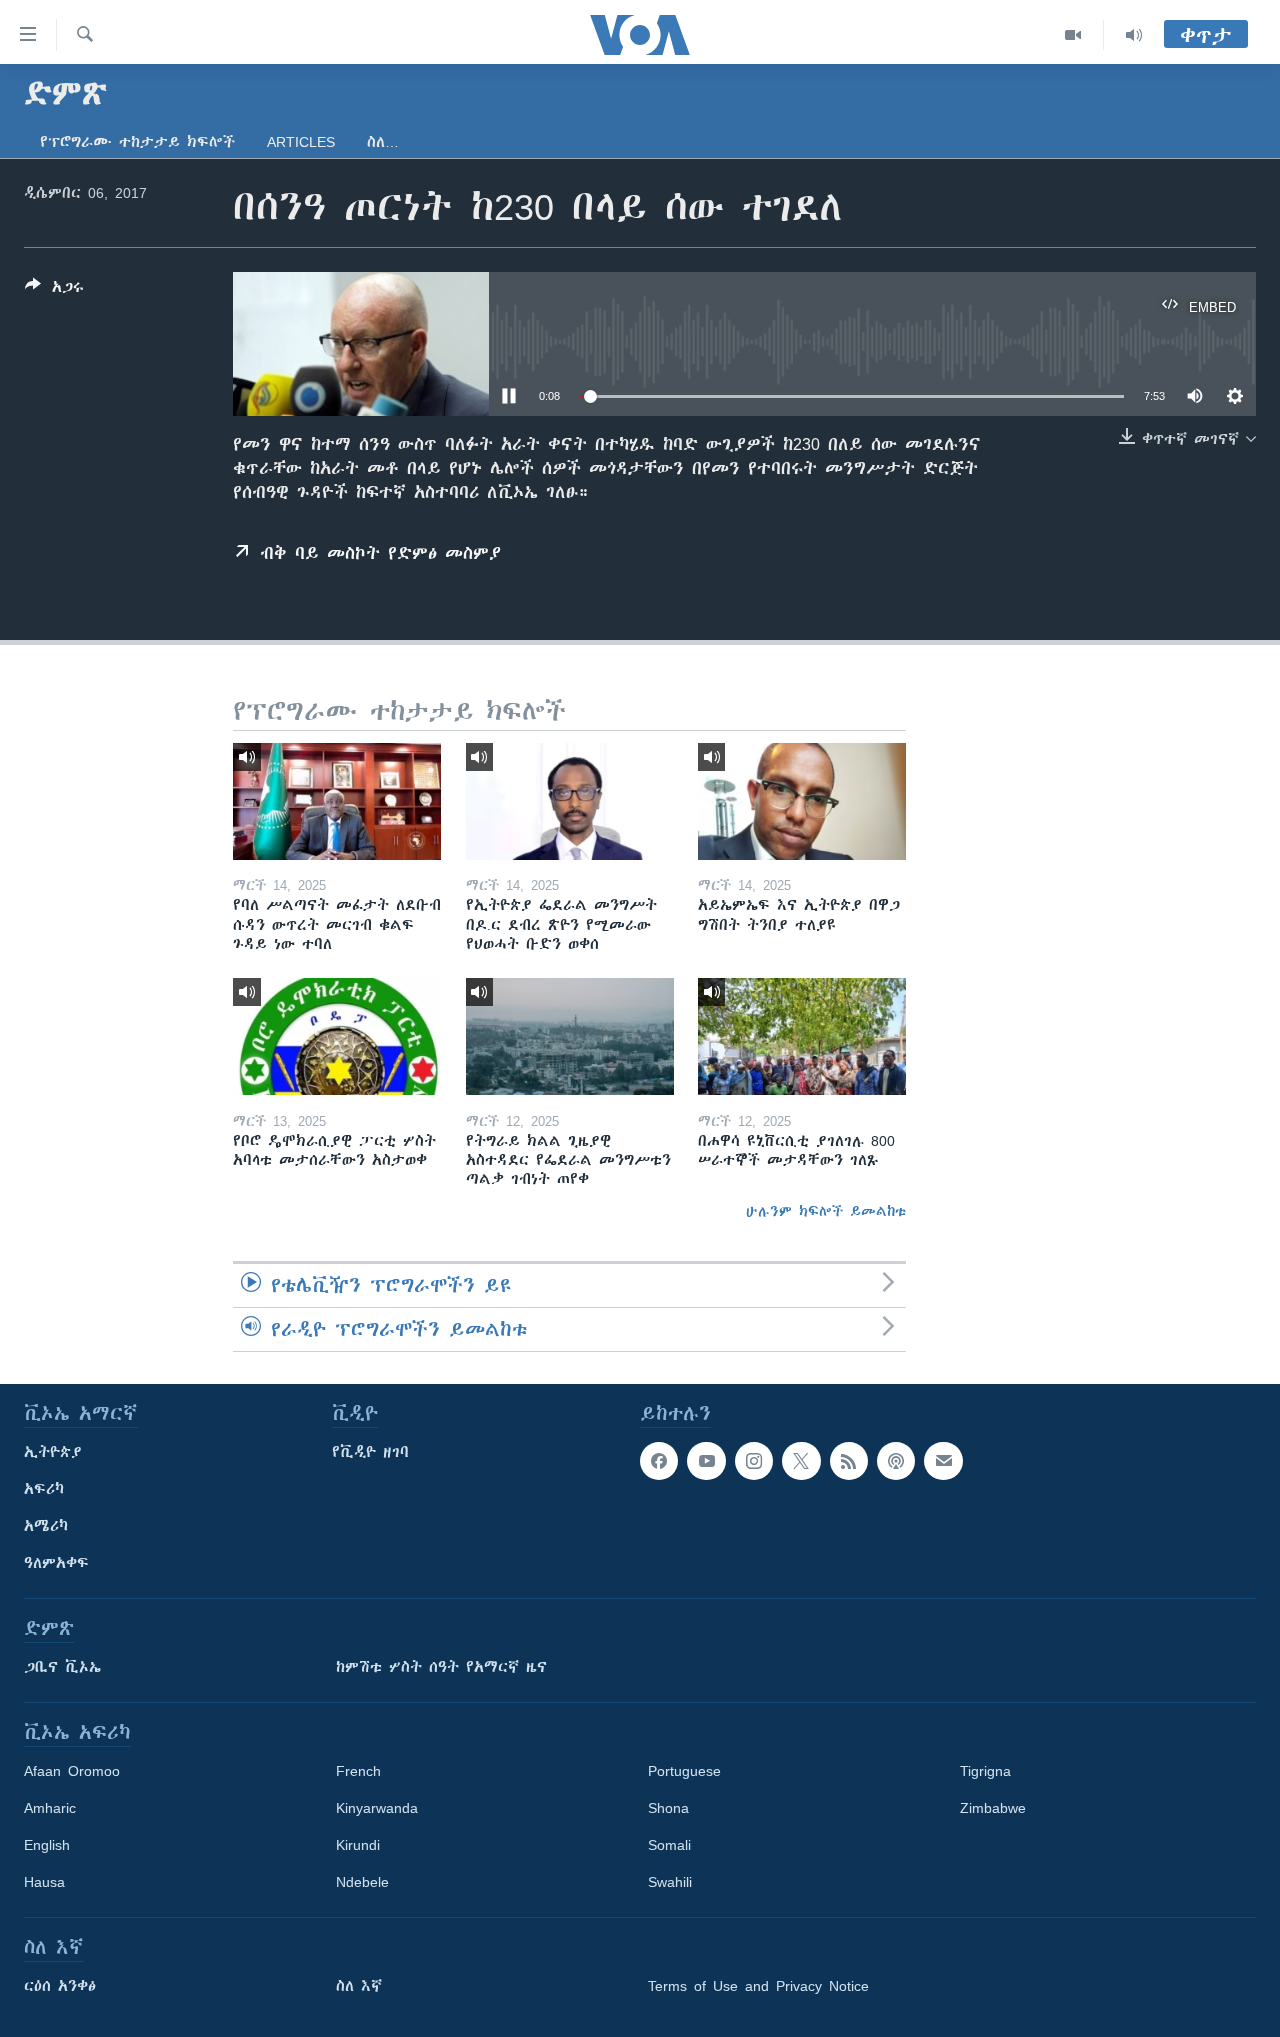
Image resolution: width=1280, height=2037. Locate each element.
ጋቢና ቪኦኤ (62, 1667)
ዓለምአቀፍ (56, 1563)
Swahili (670, 1882)
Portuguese (684, 1771)
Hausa (44, 1882)
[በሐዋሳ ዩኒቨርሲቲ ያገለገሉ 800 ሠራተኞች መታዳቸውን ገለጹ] (802, 1036)
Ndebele (362, 1882)
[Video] (1073, 35)
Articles (301, 142)
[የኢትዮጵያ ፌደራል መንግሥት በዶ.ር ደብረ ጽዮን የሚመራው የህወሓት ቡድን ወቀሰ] (570, 801)
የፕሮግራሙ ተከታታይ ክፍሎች (137, 142)
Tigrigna (985, 1771)
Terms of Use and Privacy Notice (758, 1986)
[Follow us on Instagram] (754, 1461)
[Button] (54, 290)
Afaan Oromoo (72, 1771)
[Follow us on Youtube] (706, 1461)
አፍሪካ (44, 1489)
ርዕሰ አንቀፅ (60, 1986)
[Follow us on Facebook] (659, 1461)
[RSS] (849, 1461)
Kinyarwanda (377, 1808)
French (358, 1771)
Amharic (50, 1808)
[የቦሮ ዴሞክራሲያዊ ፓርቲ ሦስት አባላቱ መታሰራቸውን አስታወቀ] (337, 1036)
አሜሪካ (46, 1526)
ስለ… (383, 142)
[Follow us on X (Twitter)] (801, 1461)
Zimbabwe (993, 1808)
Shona (668, 1808)
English (47, 1845)
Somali (669, 1845)
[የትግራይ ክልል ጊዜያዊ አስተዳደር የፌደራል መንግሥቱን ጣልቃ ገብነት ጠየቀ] (570, 1036)
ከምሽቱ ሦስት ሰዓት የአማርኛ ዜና (441, 1667)
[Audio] (1134, 35)
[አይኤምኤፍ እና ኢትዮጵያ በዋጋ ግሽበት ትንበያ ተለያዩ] (802, 801)
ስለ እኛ (359, 1986)
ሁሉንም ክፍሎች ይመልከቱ (826, 1211)
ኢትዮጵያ (53, 1452)
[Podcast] (896, 1461)
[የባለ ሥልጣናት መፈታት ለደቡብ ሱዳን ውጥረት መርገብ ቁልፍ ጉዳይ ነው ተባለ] (337, 801)
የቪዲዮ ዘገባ (370, 1452)
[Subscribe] (943, 1461)
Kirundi (358, 1845)
